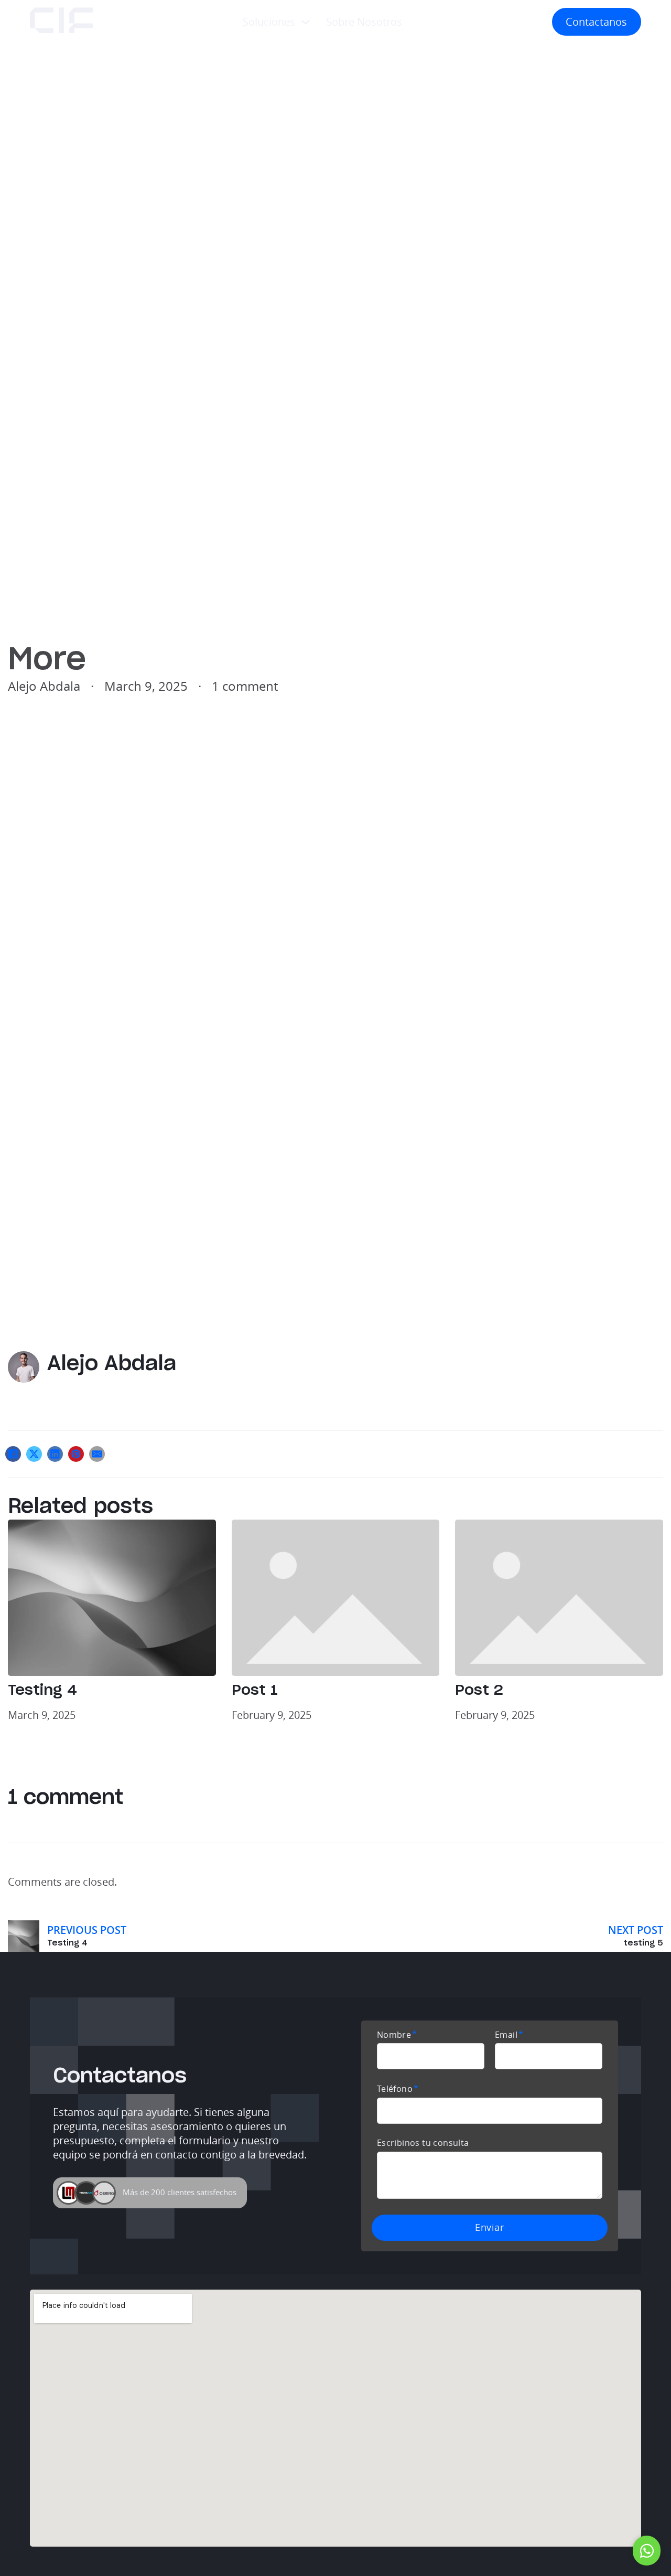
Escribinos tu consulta (423, 2143)
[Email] (97, 1454)
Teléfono (395, 2089)
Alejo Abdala (112, 1364)
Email (506, 2035)
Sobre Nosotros (364, 22)
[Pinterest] (76, 1454)
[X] (34, 1454)
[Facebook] (13, 1454)
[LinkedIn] (55, 1454)
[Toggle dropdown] (306, 22)
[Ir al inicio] (61, 22)
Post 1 (255, 1691)
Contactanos (596, 22)
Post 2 (479, 1691)
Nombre (394, 2035)
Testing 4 (42, 1691)
